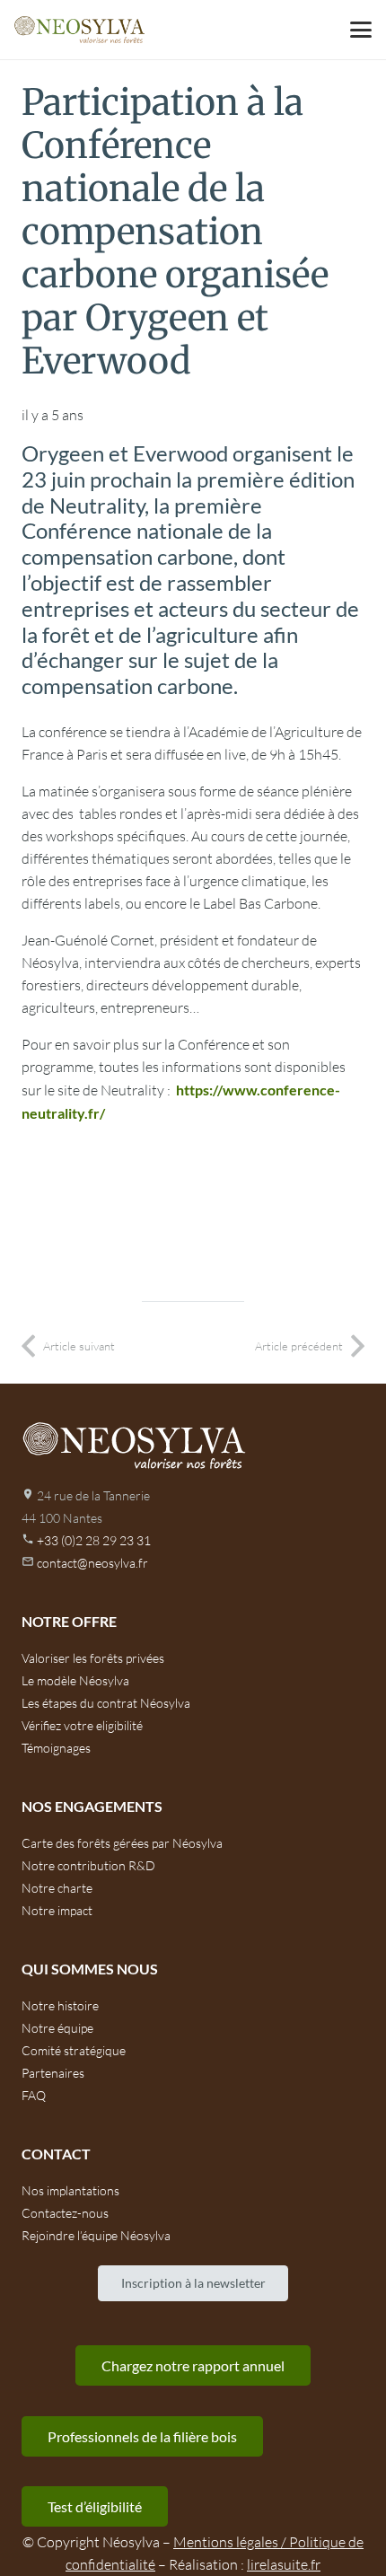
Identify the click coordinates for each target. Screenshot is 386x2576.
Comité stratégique (74, 2050)
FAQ (34, 2095)
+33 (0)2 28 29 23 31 (94, 1540)
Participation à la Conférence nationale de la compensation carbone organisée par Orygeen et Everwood (175, 232)
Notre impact (57, 1910)
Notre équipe (57, 2028)
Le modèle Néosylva (75, 1680)
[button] (361, 30)
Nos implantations (70, 2190)
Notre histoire (60, 2005)
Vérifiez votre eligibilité (82, 1725)
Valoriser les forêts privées (93, 1658)
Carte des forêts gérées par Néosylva (122, 1843)
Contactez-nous (65, 2213)
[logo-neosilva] (79, 30)
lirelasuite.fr (284, 2564)
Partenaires (53, 2073)
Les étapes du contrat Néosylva (106, 1703)
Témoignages (56, 1748)
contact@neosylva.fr (92, 1563)
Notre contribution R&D (88, 1865)
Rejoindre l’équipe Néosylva (96, 2235)
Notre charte (57, 1888)
